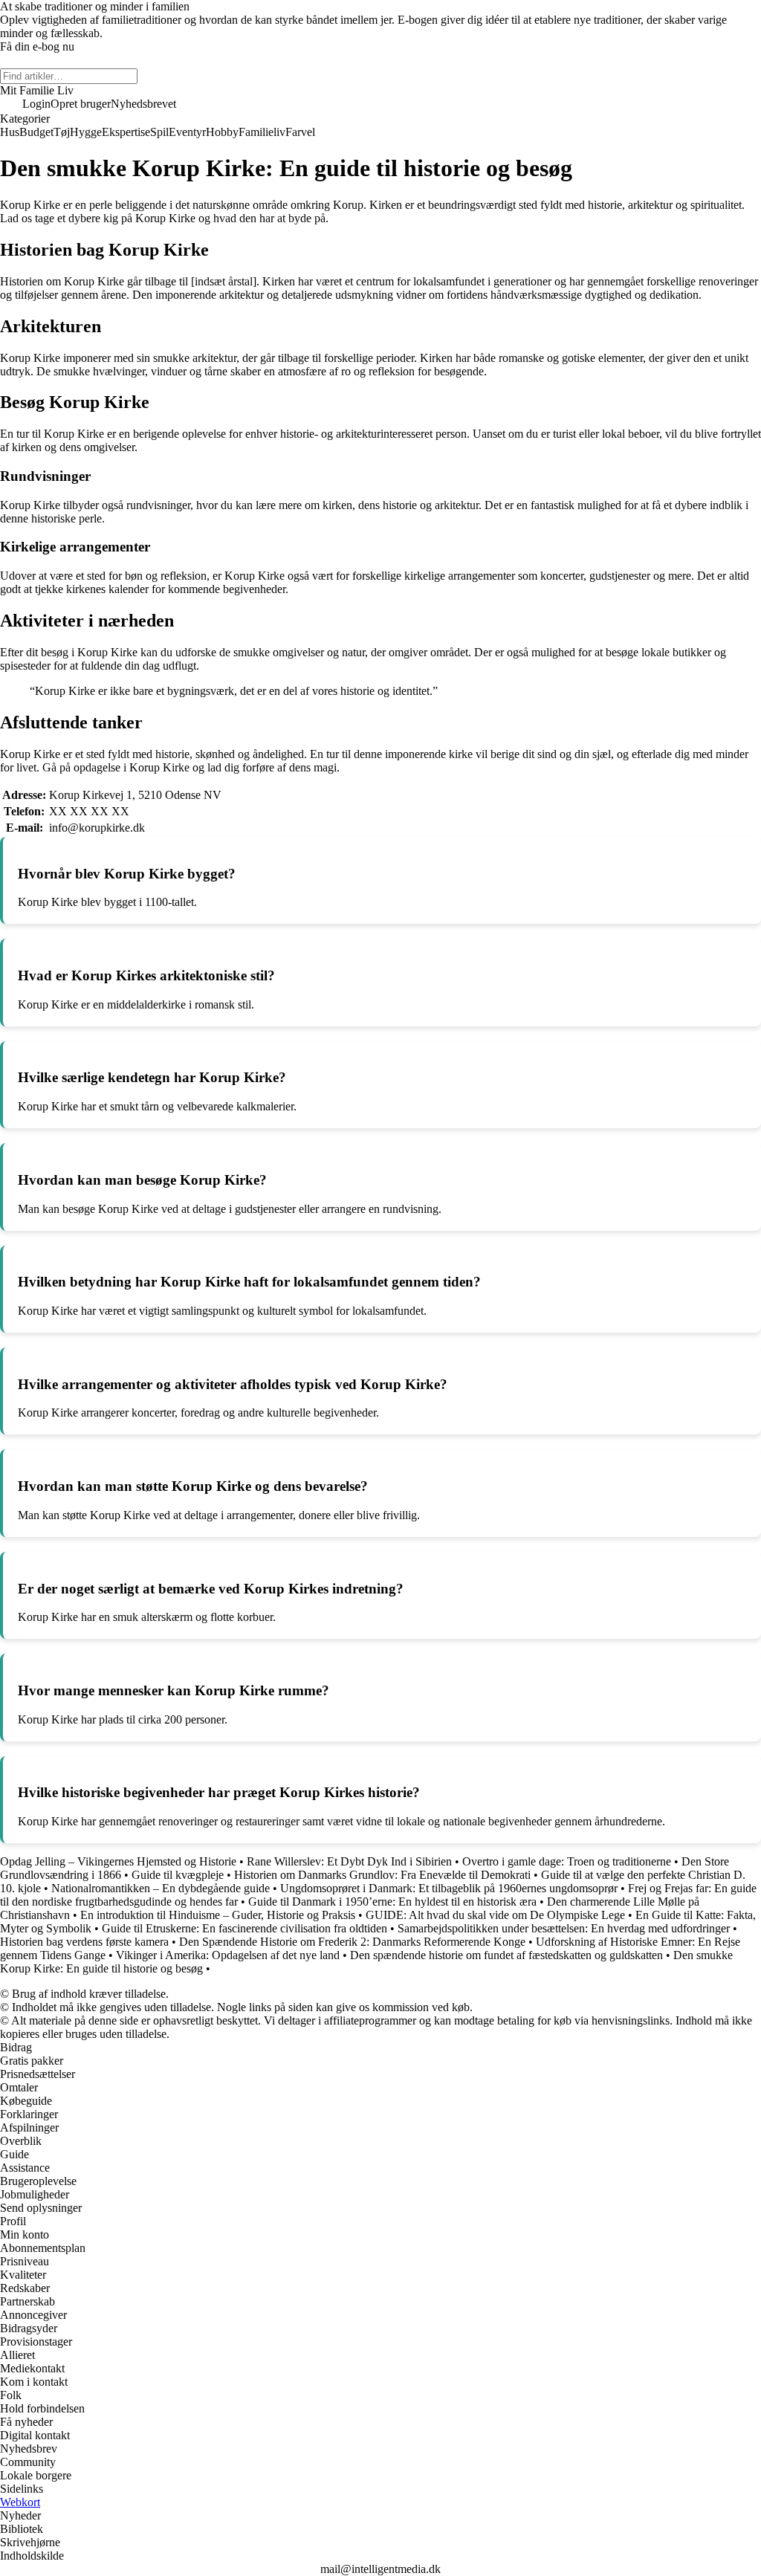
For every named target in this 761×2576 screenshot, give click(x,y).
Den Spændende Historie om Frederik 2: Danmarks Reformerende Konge (352, 1942)
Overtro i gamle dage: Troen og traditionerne (567, 1861)
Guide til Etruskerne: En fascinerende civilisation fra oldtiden (245, 1928)
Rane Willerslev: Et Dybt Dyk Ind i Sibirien (349, 1861)
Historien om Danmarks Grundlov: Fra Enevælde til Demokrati (382, 1875)
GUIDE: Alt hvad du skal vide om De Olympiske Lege (495, 1915)
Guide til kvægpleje (178, 1875)
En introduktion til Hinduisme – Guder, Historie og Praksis (218, 1915)
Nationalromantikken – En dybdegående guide (161, 1888)
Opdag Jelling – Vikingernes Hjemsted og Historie (118, 1861)
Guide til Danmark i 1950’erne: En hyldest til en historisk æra (392, 1902)
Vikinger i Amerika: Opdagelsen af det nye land (228, 1955)
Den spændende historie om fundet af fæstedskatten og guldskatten (506, 1955)
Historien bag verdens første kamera (84, 1942)
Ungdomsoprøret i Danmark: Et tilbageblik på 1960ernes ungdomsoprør (449, 1888)
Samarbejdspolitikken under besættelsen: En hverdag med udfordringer (564, 1928)
